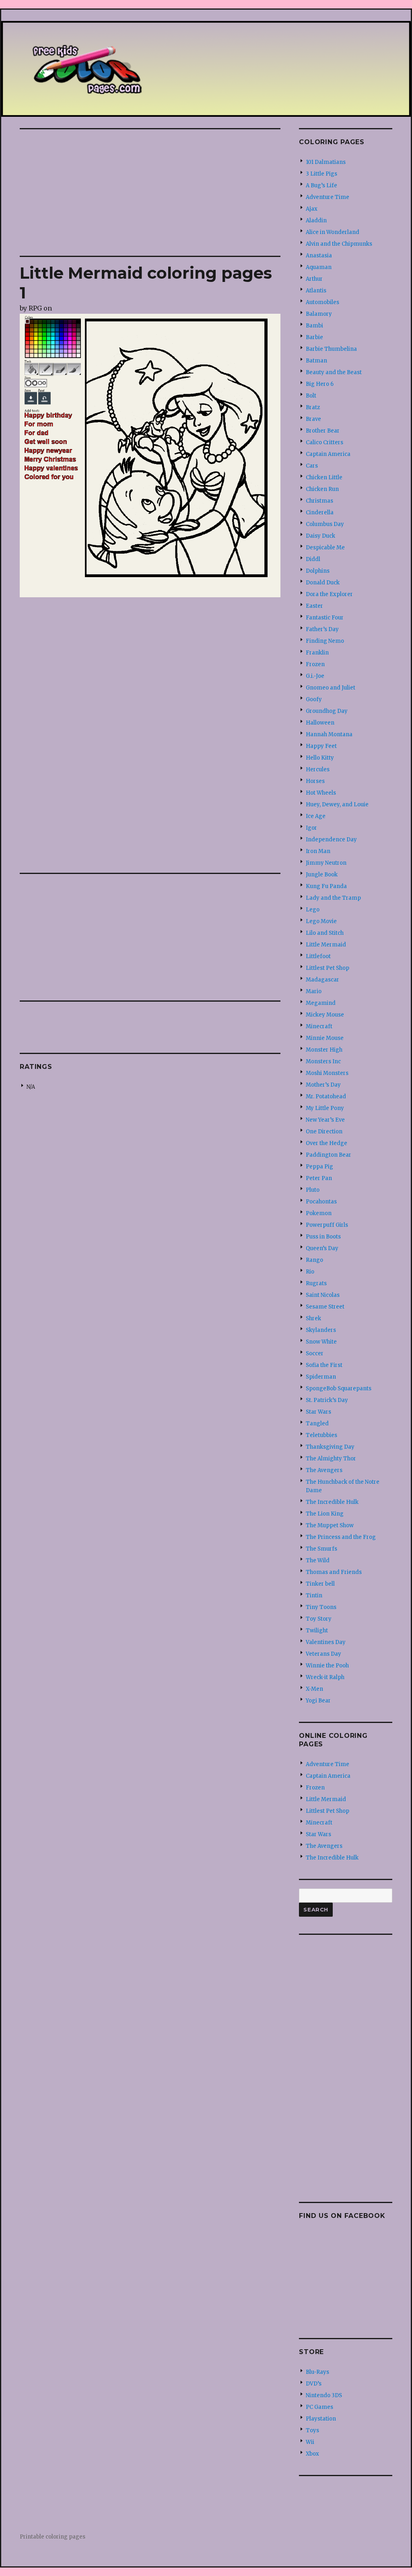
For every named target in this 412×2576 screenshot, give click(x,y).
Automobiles (322, 302)
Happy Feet (321, 746)
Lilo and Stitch (325, 933)
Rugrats (316, 1283)
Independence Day (331, 840)
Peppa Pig (319, 1167)
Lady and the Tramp (333, 898)
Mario (314, 991)
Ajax (312, 209)
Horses (315, 781)
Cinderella (320, 513)
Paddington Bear (329, 1155)
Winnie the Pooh (327, 1666)
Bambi (314, 326)
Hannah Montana (329, 734)
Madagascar (322, 980)
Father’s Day (322, 629)
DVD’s (314, 2384)
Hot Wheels (321, 793)
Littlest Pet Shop (328, 968)
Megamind (321, 1003)
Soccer (315, 1353)
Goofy (314, 699)
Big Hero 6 (320, 384)
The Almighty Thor (331, 1459)
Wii (310, 2442)
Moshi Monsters (327, 1073)
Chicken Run (322, 489)
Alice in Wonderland (333, 232)
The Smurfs (321, 1549)
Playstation (321, 2419)
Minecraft (319, 1026)
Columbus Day (325, 524)
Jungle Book (322, 875)
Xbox (312, 2454)
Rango (314, 1260)
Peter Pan (319, 1178)
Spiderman (321, 1377)
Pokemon (319, 1213)
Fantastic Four (325, 618)
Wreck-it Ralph (325, 1677)
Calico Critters (324, 442)
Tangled (317, 1424)
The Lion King (325, 1514)
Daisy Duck (320, 536)
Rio (310, 1272)
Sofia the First (324, 1365)
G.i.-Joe (315, 676)
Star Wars (318, 1412)
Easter (314, 606)
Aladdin (316, 221)
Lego (313, 910)
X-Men (314, 1689)
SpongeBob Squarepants (339, 1388)
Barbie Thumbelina (331, 349)
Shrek (313, 1318)
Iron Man (318, 851)
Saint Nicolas (323, 1295)
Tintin (314, 1596)
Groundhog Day (327, 711)
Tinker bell (320, 1584)
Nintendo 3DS (324, 2395)
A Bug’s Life (321, 185)
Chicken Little (324, 477)
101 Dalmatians (326, 162)
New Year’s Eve (325, 1120)
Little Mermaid (326, 945)
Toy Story (319, 1619)
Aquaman (319, 267)
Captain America (328, 454)
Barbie (314, 337)
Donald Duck (323, 583)
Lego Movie (321, 921)
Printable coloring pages (53, 2537)
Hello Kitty (320, 758)
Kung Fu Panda (326, 886)
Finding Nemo (325, 641)
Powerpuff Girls (327, 1225)
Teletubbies (321, 1435)
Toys (312, 2430)
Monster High (324, 1050)
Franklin (317, 653)
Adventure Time (328, 197)
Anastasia (319, 256)
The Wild (318, 1560)
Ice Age (316, 816)
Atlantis (316, 291)
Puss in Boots (323, 1237)
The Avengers (324, 1470)
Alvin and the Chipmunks (339, 244)
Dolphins (318, 571)
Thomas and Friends (334, 1572)
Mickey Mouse (325, 1015)
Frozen (315, 664)
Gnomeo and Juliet (331, 688)
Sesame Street (325, 1307)
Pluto (313, 1190)
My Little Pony (325, 1108)
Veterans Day (323, 1654)
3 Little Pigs (321, 174)
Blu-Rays (317, 2372)
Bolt (311, 396)
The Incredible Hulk (332, 1502)
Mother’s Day (323, 1085)
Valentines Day (326, 1642)
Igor (311, 828)
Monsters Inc (323, 1061)
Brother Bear (323, 431)
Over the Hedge (327, 1143)
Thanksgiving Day (330, 1447)
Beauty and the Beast (334, 372)
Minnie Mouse (325, 1038)
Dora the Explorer (329, 594)
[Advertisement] (152, 193)
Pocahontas (321, 1202)
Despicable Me (325, 548)
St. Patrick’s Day (327, 1400)
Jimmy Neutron (326, 863)
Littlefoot (318, 956)
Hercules (318, 769)
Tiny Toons (321, 1607)
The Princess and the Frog (341, 1537)
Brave (313, 419)
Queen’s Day (322, 1248)
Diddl (313, 559)
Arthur (314, 279)
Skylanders (321, 1330)
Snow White (321, 1342)
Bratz (313, 407)
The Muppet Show (330, 1525)
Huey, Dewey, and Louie (337, 804)
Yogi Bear (318, 1701)
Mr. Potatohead (326, 1096)
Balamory (319, 314)
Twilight (317, 1631)
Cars (312, 466)
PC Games (319, 2407)
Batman (316, 361)
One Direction (324, 1132)
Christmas (319, 501)
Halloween (320, 723)
